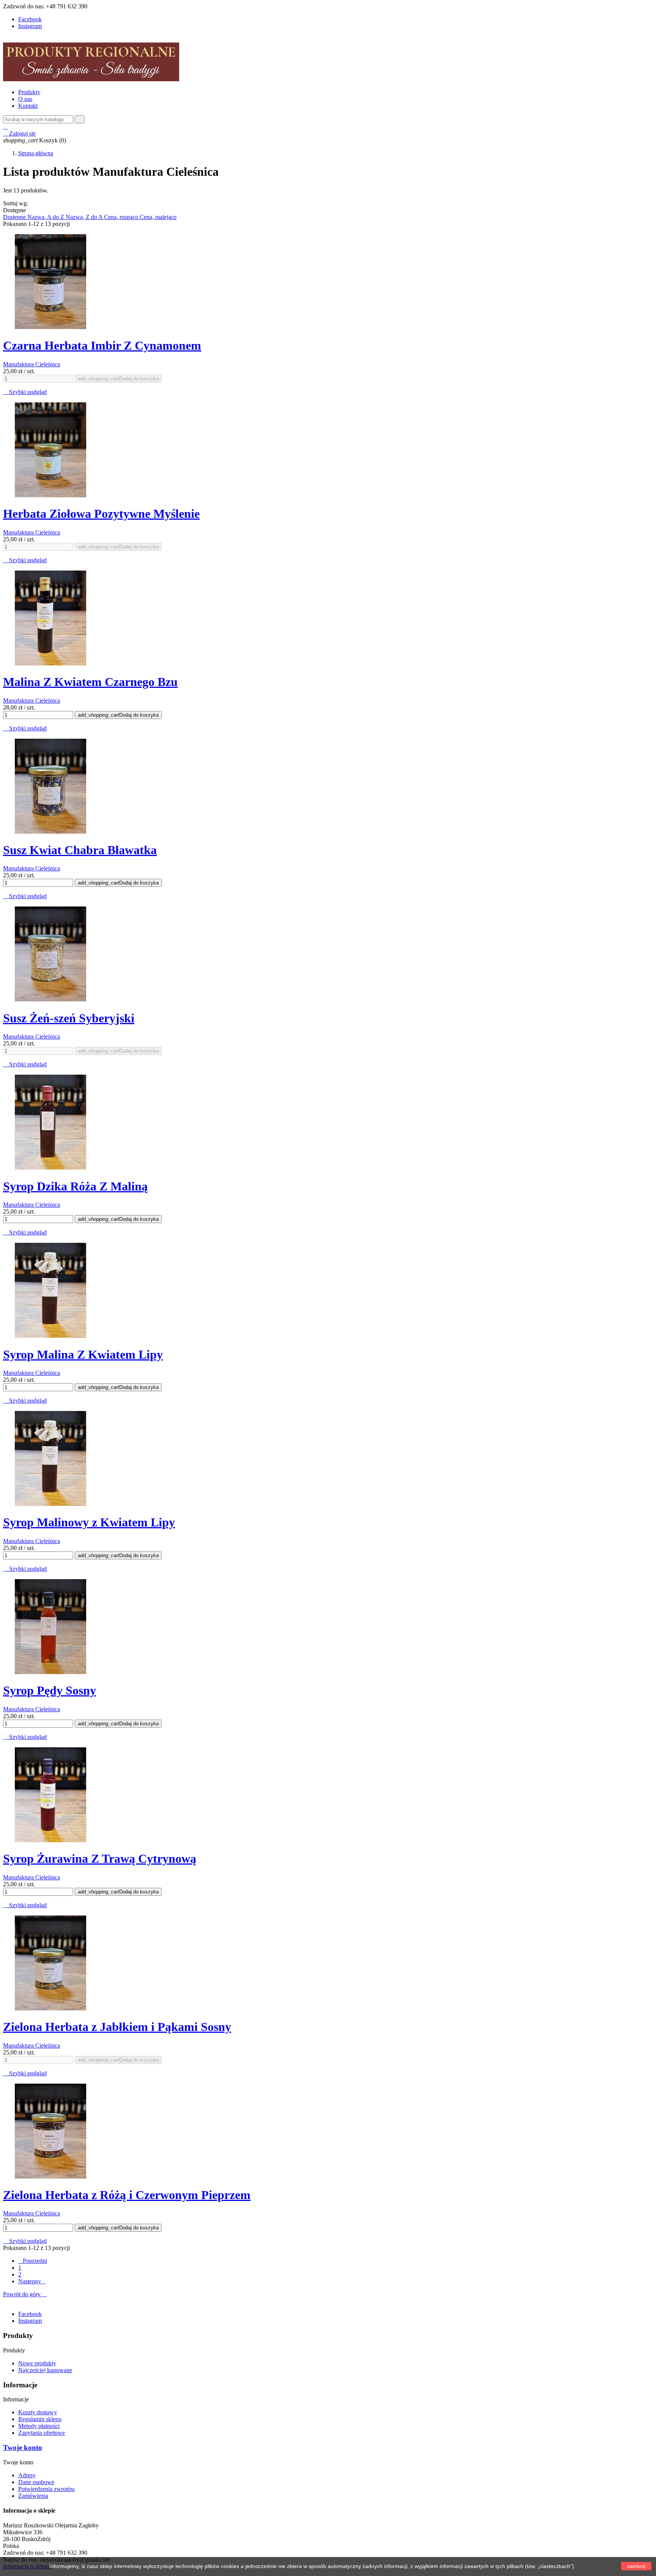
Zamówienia (33, 2496)
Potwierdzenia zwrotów (47, 2489)
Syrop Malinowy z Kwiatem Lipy (89, 1522)
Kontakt (28, 106)
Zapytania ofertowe (42, 2433)
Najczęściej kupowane (45, 2370)
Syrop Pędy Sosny (50, 1690)
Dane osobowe (36, 2482)
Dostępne (15, 217)
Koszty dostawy (38, 2412)
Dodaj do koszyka (118, 379)
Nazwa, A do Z (47, 217)
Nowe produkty (37, 2363)
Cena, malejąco (158, 217)
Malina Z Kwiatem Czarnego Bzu (90, 682)
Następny (32, 2281)
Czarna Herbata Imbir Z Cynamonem (102, 345)
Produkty (29, 92)
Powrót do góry (25, 2294)
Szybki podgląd (25, 392)
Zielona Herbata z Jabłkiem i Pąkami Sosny (117, 2027)
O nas (25, 99)
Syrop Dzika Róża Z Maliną (75, 1186)
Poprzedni (33, 2261)
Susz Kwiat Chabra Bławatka (80, 850)
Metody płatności (39, 2426)
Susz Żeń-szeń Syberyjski (69, 1018)
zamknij (636, 2566)
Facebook (30, 19)
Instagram (30, 26)
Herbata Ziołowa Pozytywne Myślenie (101, 514)
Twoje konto (23, 2448)
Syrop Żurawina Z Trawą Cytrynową (100, 1859)
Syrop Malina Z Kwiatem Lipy (83, 1354)
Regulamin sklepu (40, 2419)
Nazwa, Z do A (85, 217)
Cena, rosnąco (122, 217)
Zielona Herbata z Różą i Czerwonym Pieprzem (127, 2195)
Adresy (27, 2475)
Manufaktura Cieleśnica (32, 364)
